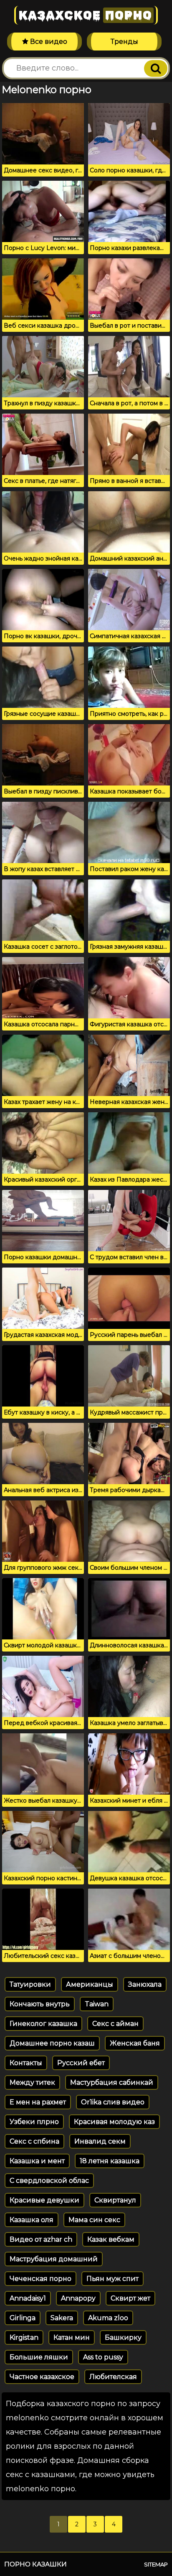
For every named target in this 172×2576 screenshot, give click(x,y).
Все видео (48, 42)
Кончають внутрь (40, 2004)
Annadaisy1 (28, 2298)
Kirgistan (24, 2337)
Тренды (124, 42)
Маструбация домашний (54, 2259)
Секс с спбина (34, 2141)
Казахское (85, 15)
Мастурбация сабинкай (112, 2082)
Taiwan (97, 2004)
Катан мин (72, 2337)
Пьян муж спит (113, 2279)
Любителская (113, 2377)
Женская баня (135, 2043)
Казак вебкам (111, 2239)
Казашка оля (32, 2220)
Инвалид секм (100, 2141)
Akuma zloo (108, 2318)
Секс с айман (115, 2024)
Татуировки (30, 1984)
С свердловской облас (49, 2181)
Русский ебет (81, 2063)
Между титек (32, 2082)
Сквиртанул (115, 2200)
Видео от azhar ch (41, 2239)
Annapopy (78, 2298)
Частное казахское (42, 2377)
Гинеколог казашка (43, 2024)
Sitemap (156, 2564)
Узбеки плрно (34, 2122)
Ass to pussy (103, 2357)
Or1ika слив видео (113, 2102)
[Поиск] (156, 68)
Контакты (26, 2063)
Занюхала (145, 1984)
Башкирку (123, 2337)
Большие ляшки (39, 2357)
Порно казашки (35, 2564)
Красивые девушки (44, 2200)
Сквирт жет (130, 2298)
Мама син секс (94, 2220)
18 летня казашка (110, 2161)
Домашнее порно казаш (52, 2043)
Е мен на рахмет (38, 2102)
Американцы (90, 1984)
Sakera (62, 2318)
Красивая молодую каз (114, 2122)
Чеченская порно (40, 2279)
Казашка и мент (37, 2161)
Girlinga (23, 2318)
